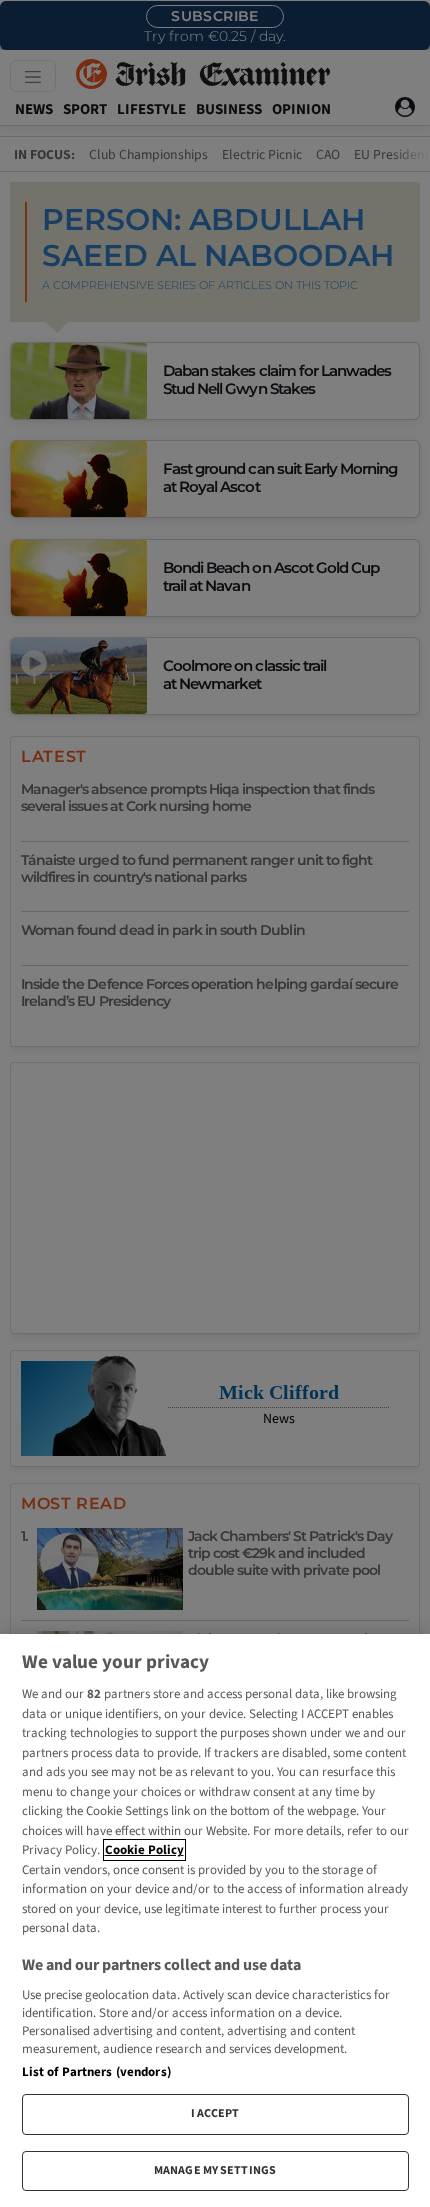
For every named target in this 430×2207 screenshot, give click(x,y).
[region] (215, 1920)
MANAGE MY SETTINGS (215, 2170)
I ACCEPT (215, 2113)
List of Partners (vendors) (96, 2072)
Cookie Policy (144, 1850)
